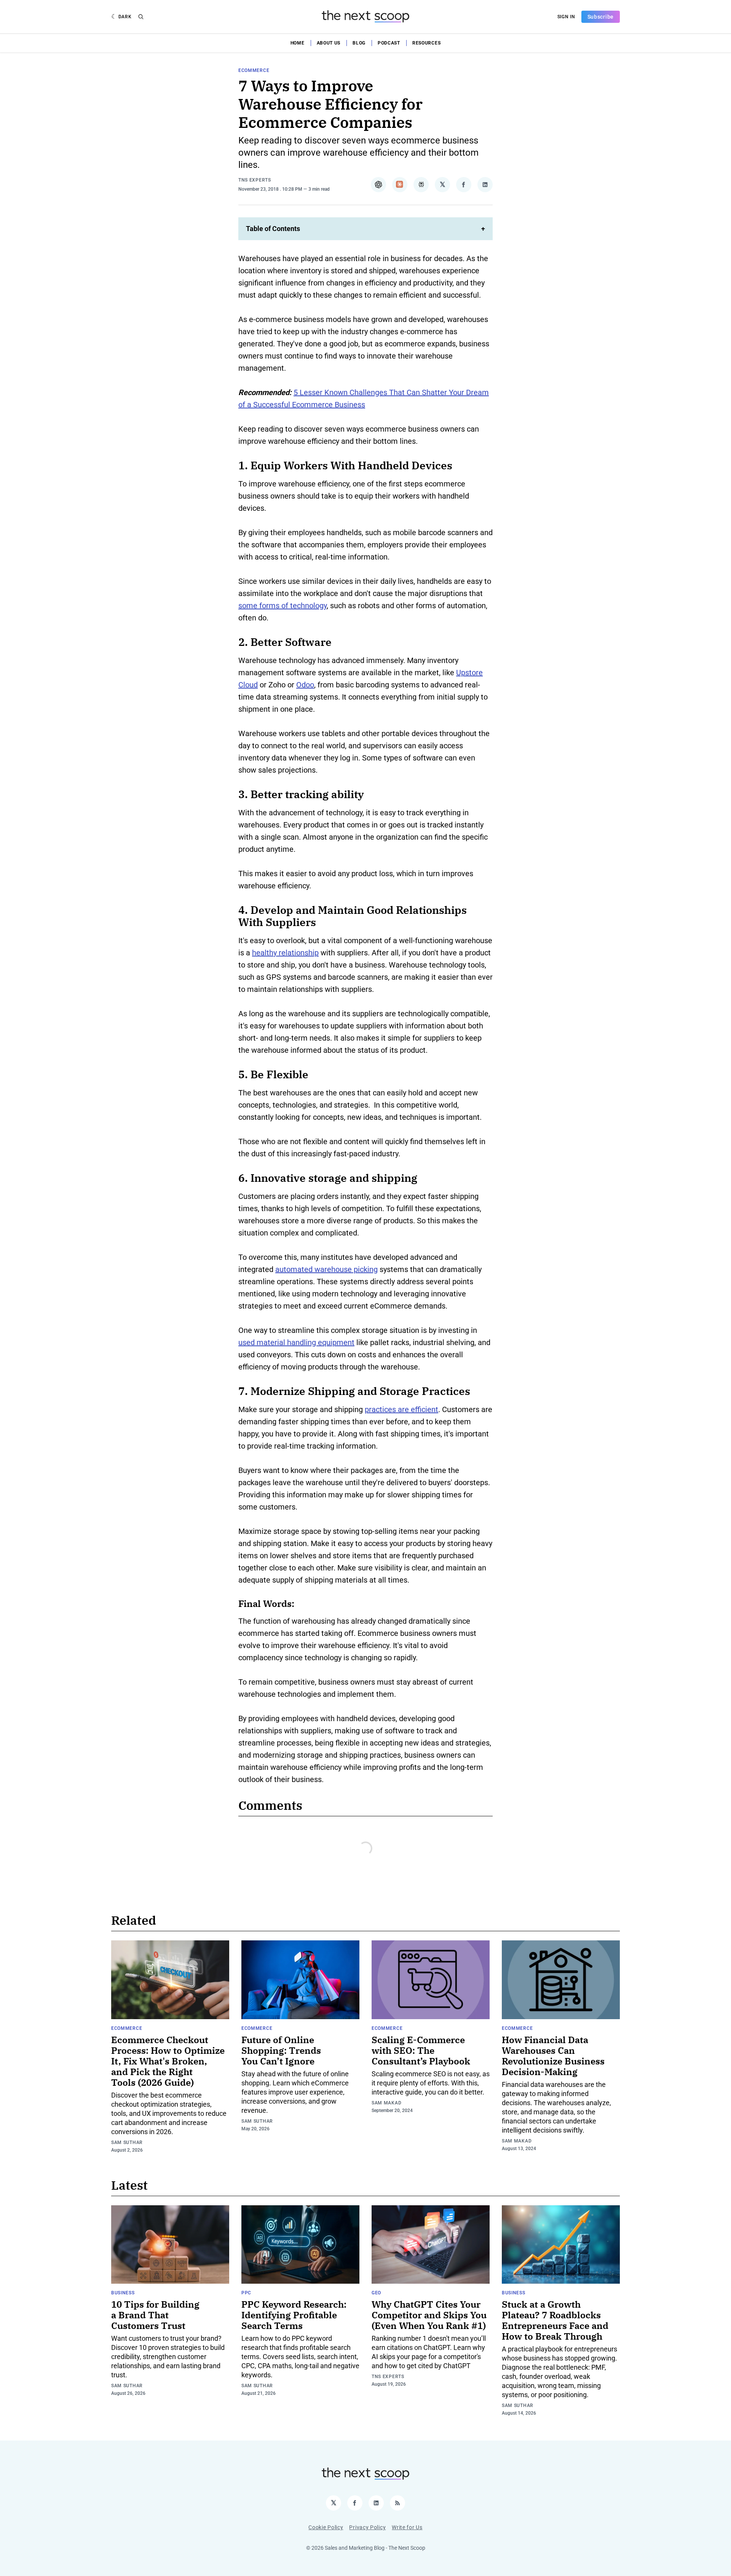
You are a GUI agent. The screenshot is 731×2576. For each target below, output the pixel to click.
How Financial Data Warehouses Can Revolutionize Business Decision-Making (553, 2056)
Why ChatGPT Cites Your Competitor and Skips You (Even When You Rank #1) (429, 2315)
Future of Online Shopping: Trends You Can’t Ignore (281, 2050)
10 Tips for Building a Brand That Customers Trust (155, 2315)
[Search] (141, 17)
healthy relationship (285, 953)
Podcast (389, 43)
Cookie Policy (326, 2527)
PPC (246, 2293)
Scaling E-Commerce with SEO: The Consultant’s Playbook (421, 2050)
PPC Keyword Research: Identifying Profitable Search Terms (294, 2315)
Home (298, 43)
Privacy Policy (367, 2527)
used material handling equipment (296, 1342)
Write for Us (407, 2527)
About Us (329, 43)
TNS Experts (255, 180)
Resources (426, 43)
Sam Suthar (127, 2142)
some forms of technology (283, 606)
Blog (359, 43)
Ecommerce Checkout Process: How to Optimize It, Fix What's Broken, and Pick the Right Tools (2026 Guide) (168, 2061)
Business (123, 2293)
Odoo (305, 685)
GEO (376, 2293)
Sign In (566, 17)
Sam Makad (386, 2103)
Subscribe (601, 17)
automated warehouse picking (326, 1269)
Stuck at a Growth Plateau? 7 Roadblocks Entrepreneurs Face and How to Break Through (555, 2320)
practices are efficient (401, 1409)
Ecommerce (254, 70)
